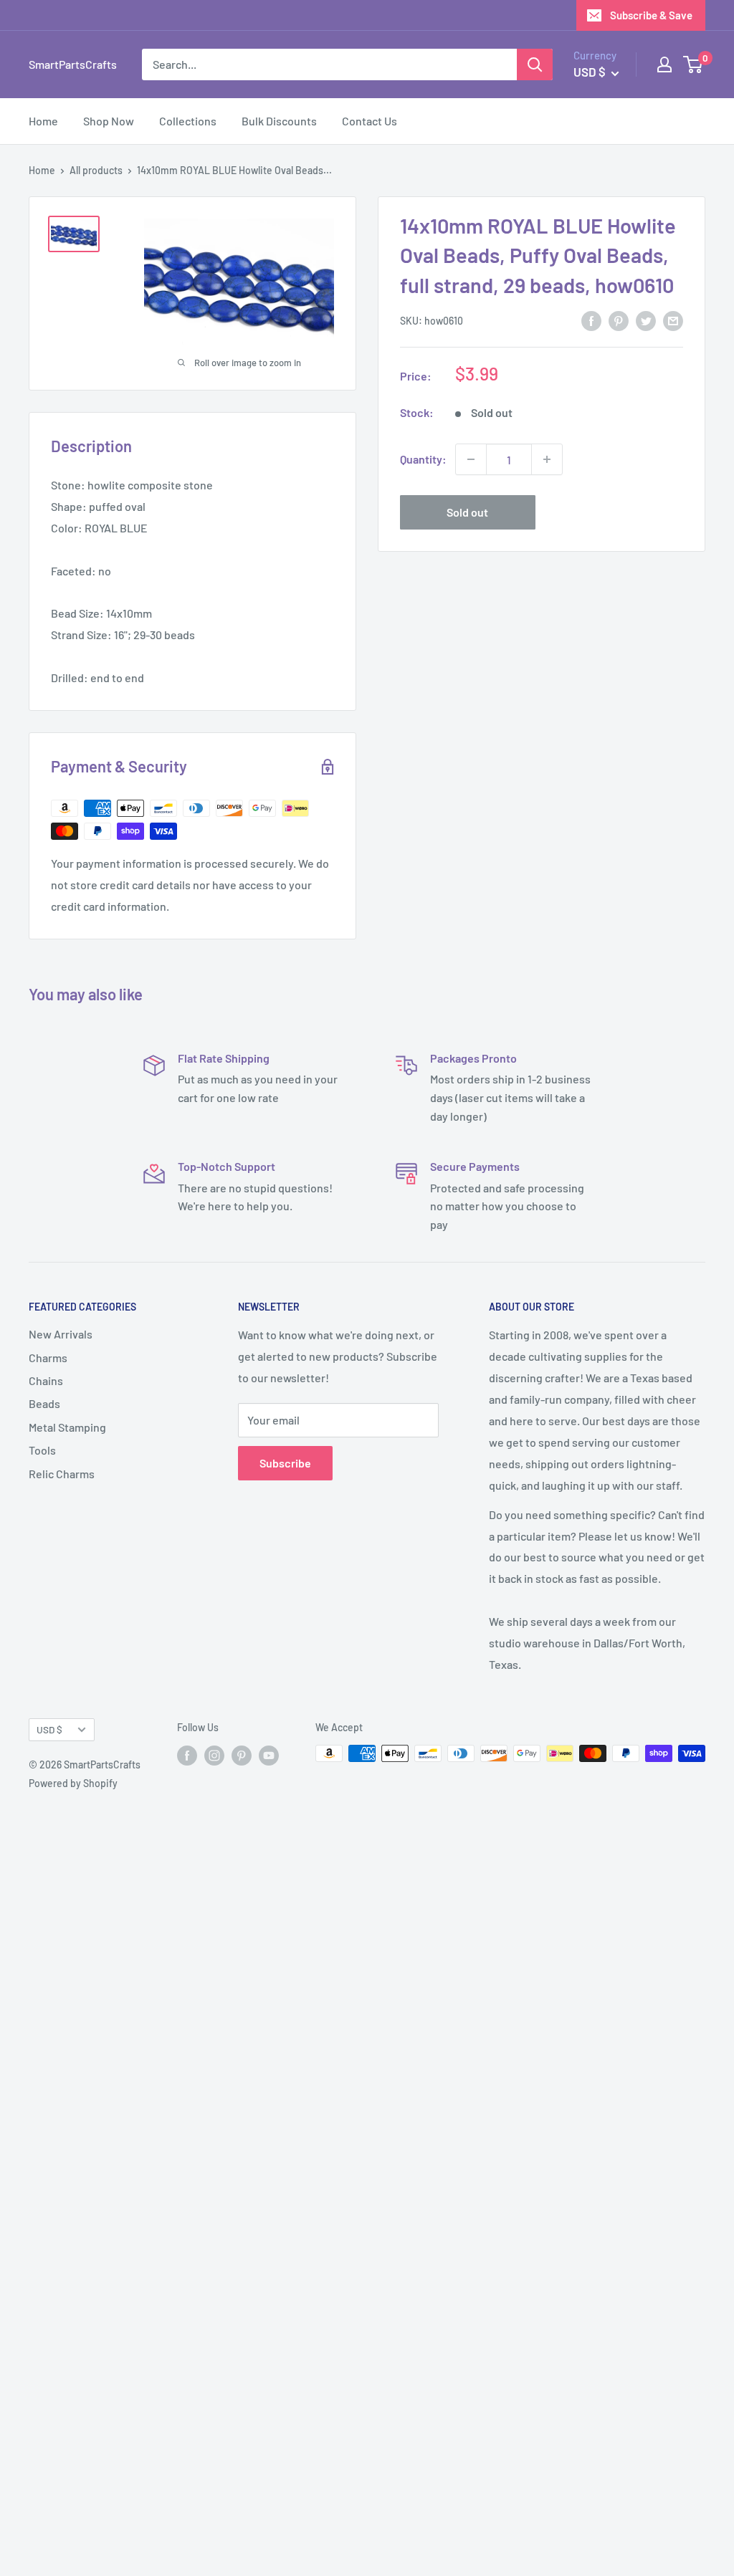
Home (43, 121)
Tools (42, 1450)
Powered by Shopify (73, 1783)
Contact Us (370, 121)
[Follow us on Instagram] (214, 1755)
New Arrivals (61, 1334)
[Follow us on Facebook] (187, 1755)
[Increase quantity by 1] (547, 459)
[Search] (535, 64)
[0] (694, 64)
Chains (46, 1380)
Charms (48, 1358)
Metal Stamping (67, 1427)
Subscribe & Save (651, 15)
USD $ (49, 1729)
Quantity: (423, 459)
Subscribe (285, 1463)
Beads (44, 1403)
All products (96, 170)
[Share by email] (673, 320)
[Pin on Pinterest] (619, 320)
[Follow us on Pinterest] (242, 1755)
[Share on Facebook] (591, 320)
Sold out (467, 512)
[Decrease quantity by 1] (471, 459)
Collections (188, 121)
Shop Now (109, 121)
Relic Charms (62, 1474)
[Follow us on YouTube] (269, 1755)
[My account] (664, 64)
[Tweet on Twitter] (646, 320)
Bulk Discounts (279, 121)
